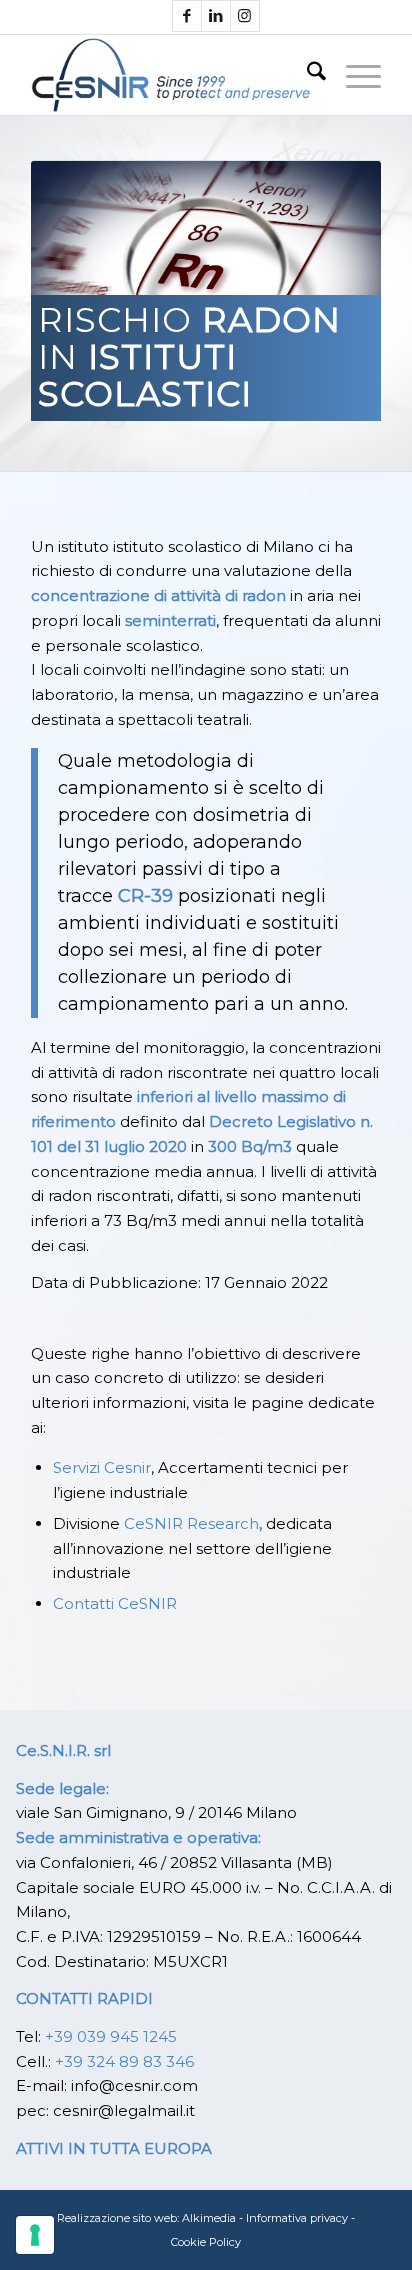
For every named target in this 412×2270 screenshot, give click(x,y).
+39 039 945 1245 (111, 2036)
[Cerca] (306, 75)
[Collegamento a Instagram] (245, 16)
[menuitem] (306, 75)
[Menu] (353, 75)
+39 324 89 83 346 (124, 2061)
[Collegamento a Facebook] (187, 16)
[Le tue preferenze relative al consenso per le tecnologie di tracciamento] (35, 2235)
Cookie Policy (206, 2242)
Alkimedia (209, 2218)
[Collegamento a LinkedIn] (216, 16)
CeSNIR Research (191, 1523)
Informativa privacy (297, 2218)
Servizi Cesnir (102, 1467)
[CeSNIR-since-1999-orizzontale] (171, 75)
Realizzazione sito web (117, 2218)
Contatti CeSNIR (115, 1603)
